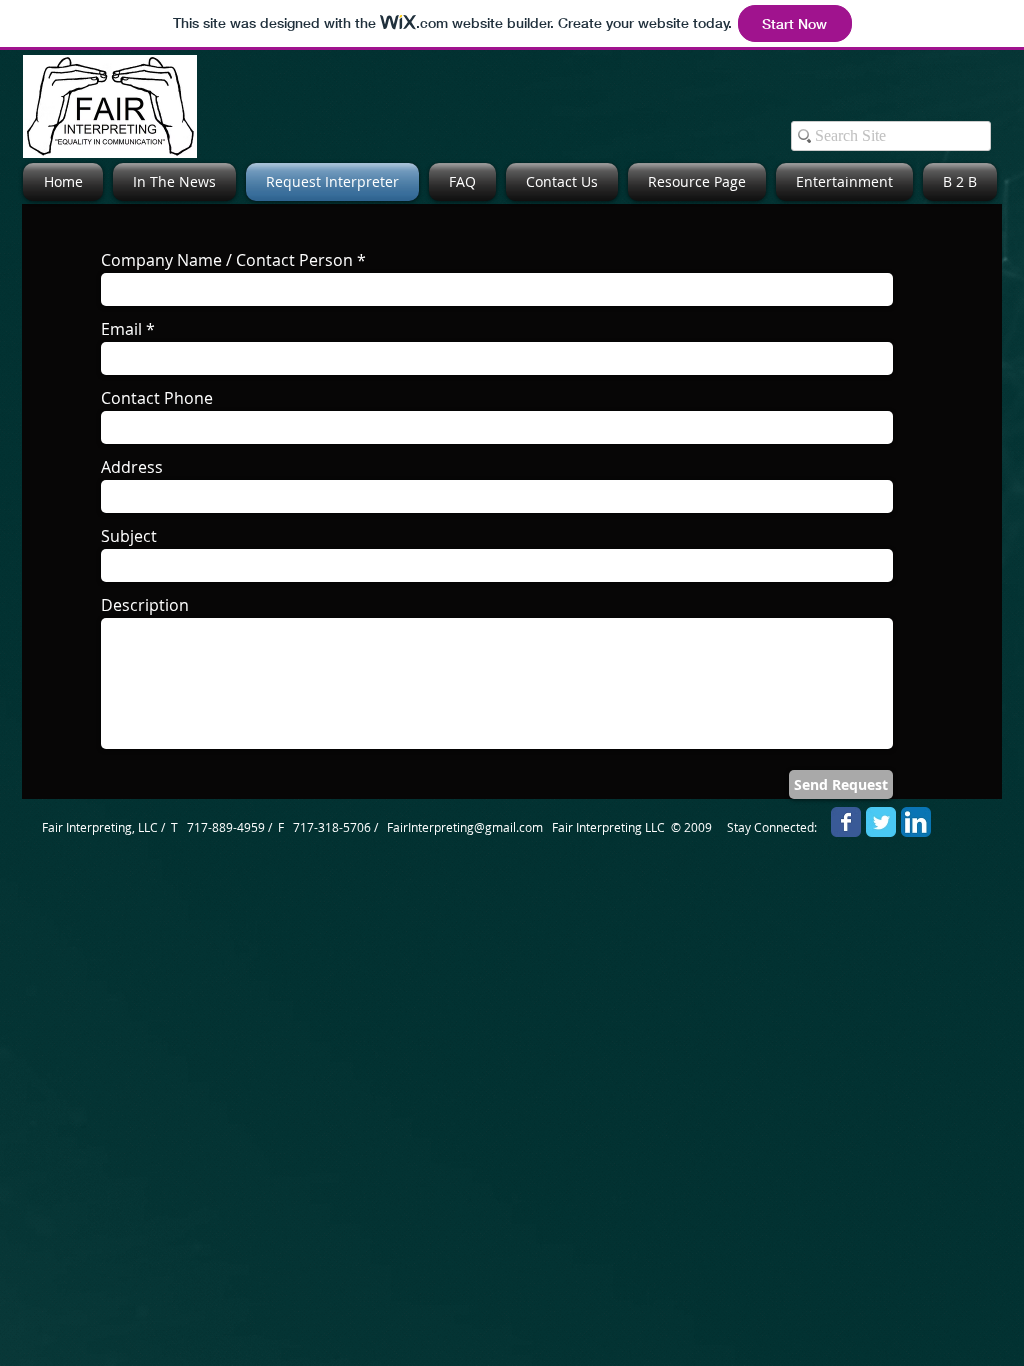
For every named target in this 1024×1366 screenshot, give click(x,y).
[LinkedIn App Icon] (916, 822)
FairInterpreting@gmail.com (465, 827)
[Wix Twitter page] (881, 822)
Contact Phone (157, 398)
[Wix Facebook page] (846, 822)
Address (132, 467)
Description (145, 605)
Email (121, 329)
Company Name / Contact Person (227, 260)
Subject (129, 536)
